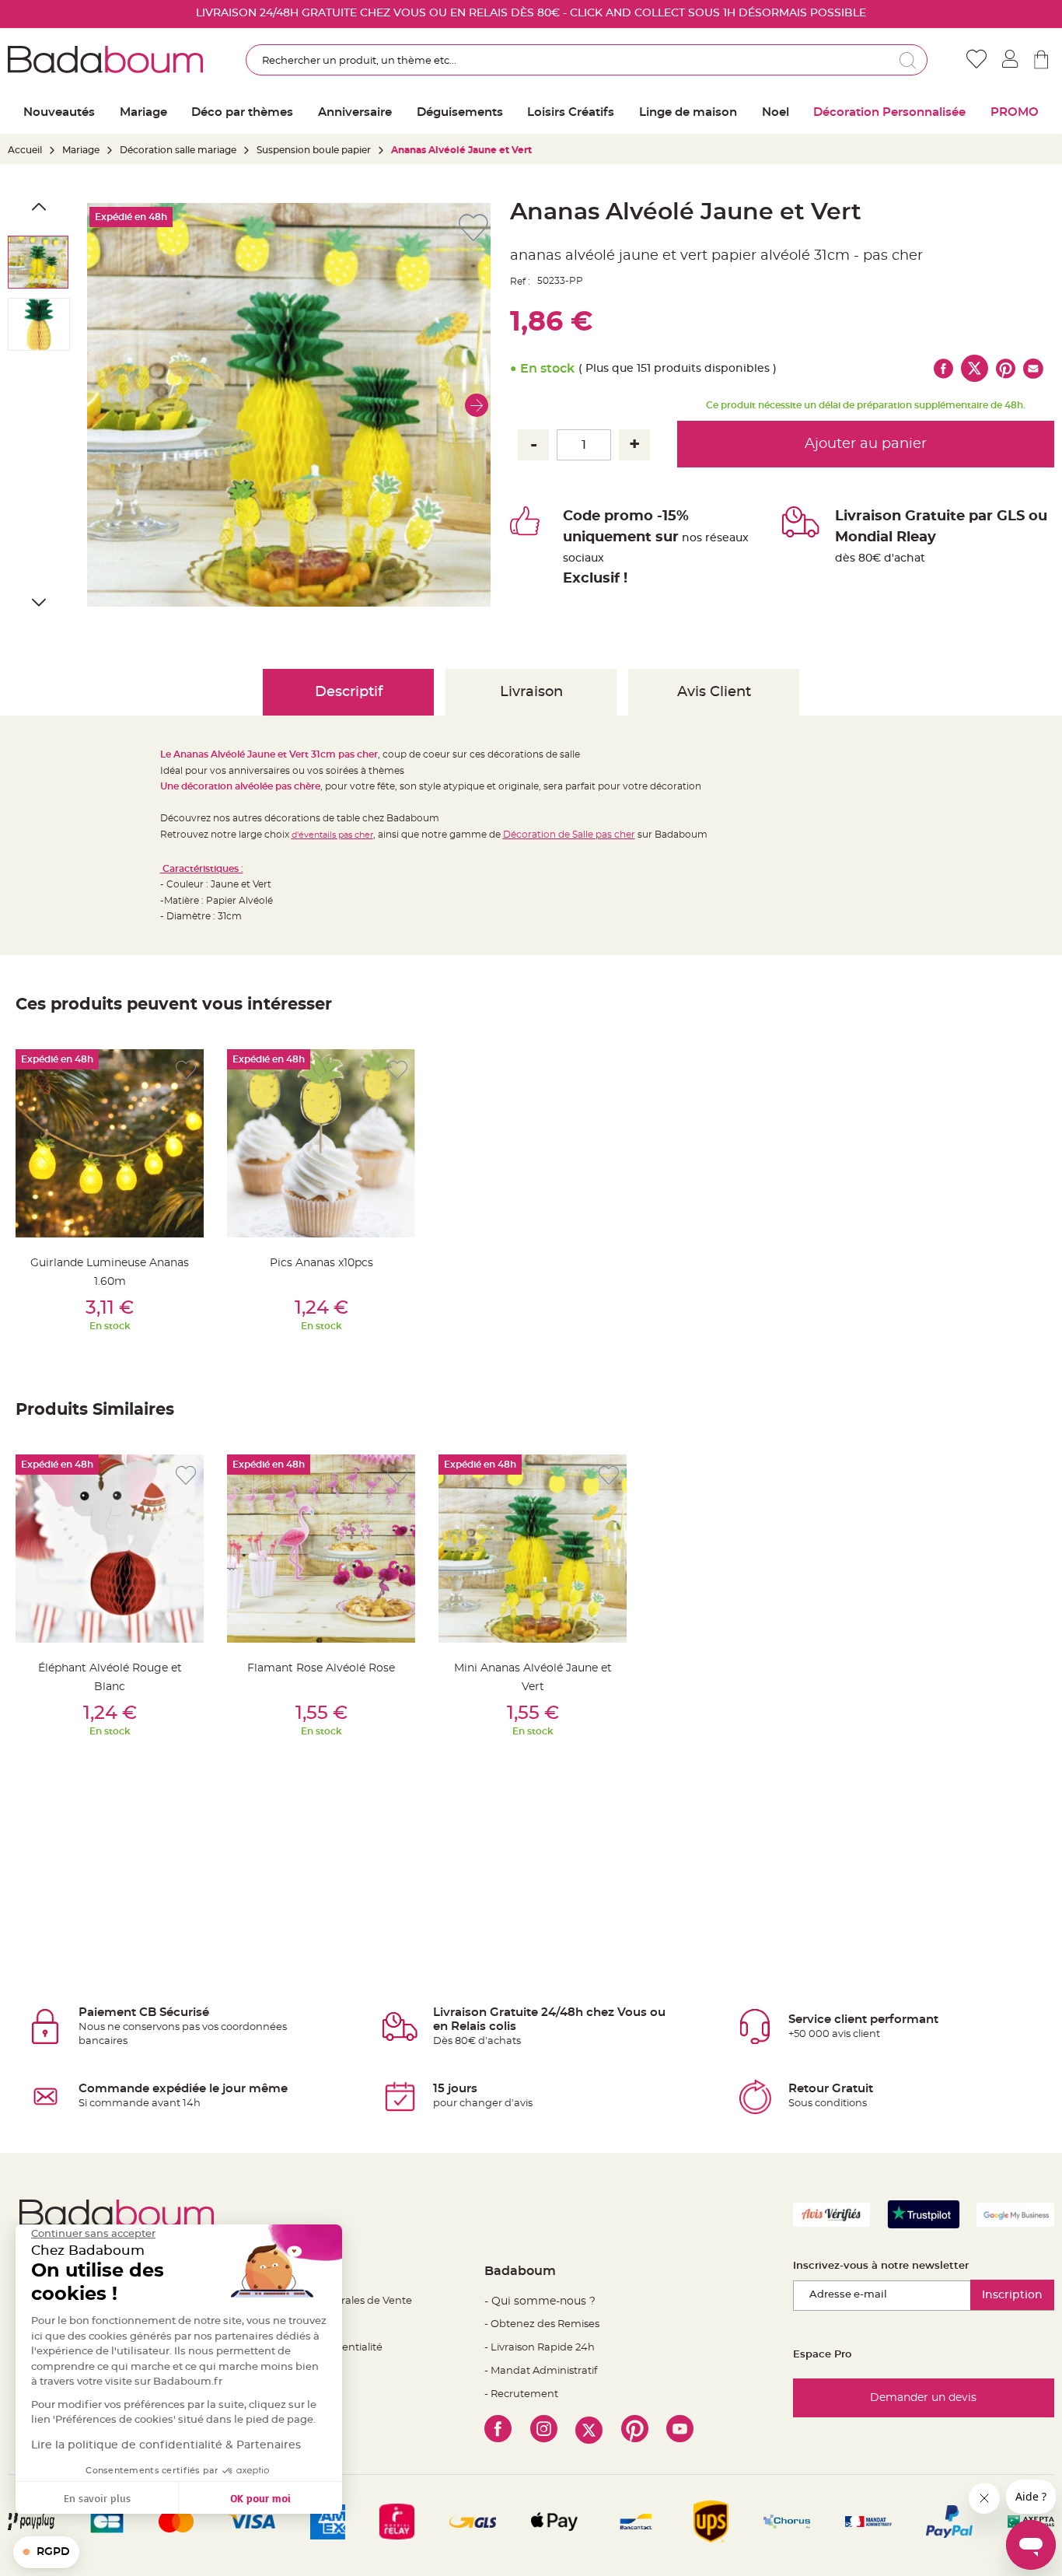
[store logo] (105, 60)
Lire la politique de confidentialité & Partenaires (166, 2445)
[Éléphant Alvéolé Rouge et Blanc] (110, 1549)
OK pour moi (260, 2498)
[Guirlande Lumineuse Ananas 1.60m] (110, 1143)
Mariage (81, 150)
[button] (477, 405)
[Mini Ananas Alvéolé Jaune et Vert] (533, 1549)
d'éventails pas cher (332, 835)
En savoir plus (97, 2498)
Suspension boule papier (315, 150)
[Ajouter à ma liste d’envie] (186, 1071)
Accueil (25, 150)
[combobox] (587, 60)
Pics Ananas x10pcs (321, 1263)
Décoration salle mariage (178, 150)
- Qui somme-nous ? (540, 2301)
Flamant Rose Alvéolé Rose (321, 1668)
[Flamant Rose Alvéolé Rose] (321, 1549)
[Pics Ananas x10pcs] (321, 1143)
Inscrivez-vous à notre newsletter (881, 2266)
